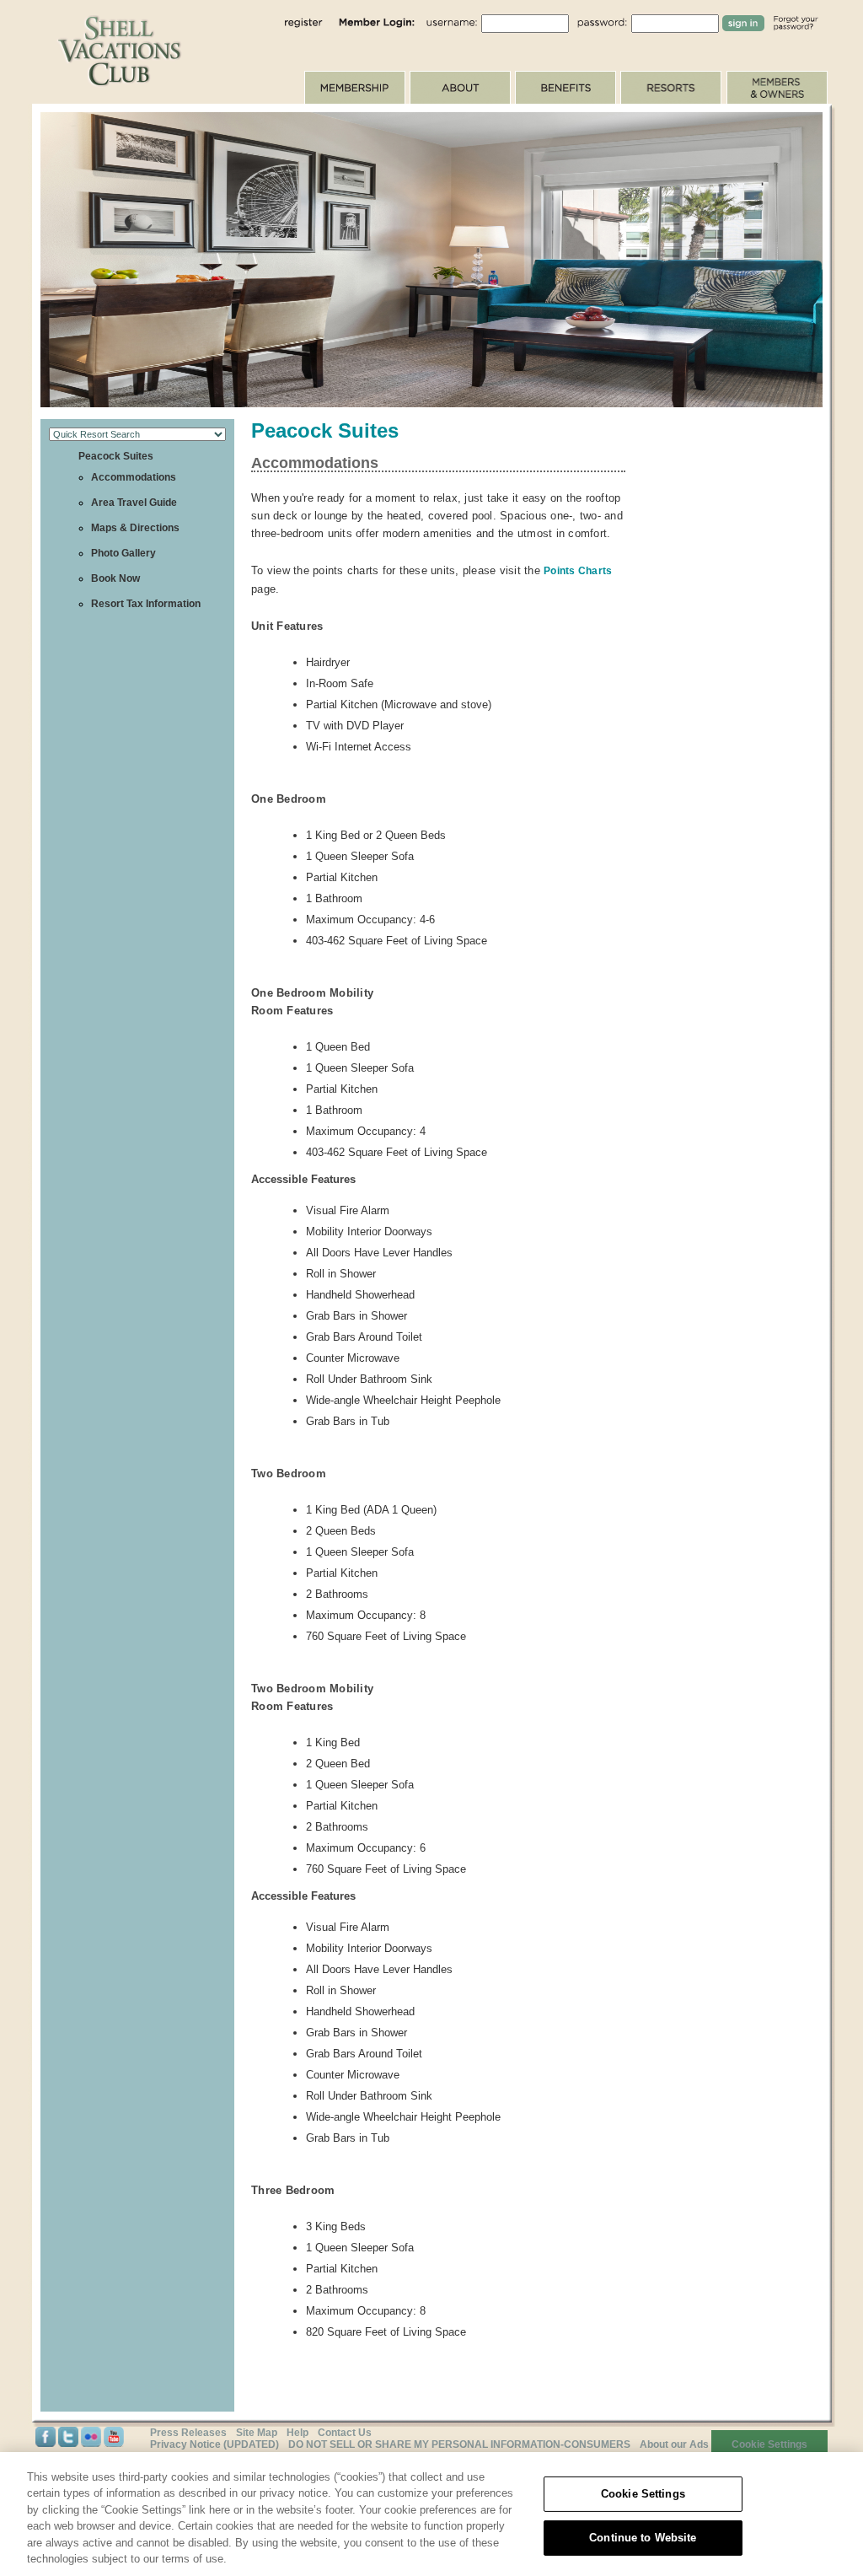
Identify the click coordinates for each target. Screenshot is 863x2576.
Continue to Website (643, 2538)
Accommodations (134, 477)
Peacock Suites (116, 456)
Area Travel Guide (134, 503)
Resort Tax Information (146, 604)
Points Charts (578, 571)
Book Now (115, 578)
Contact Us (345, 2433)
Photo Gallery (123, 553)
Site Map (257, 2433)
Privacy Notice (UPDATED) (214, 2444)
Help (297, 2433)
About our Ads (674, 2444)
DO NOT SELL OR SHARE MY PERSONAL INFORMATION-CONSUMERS (459, 2444)
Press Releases (188, 2433)
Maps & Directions (135, 528)
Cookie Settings (643, 2494)
